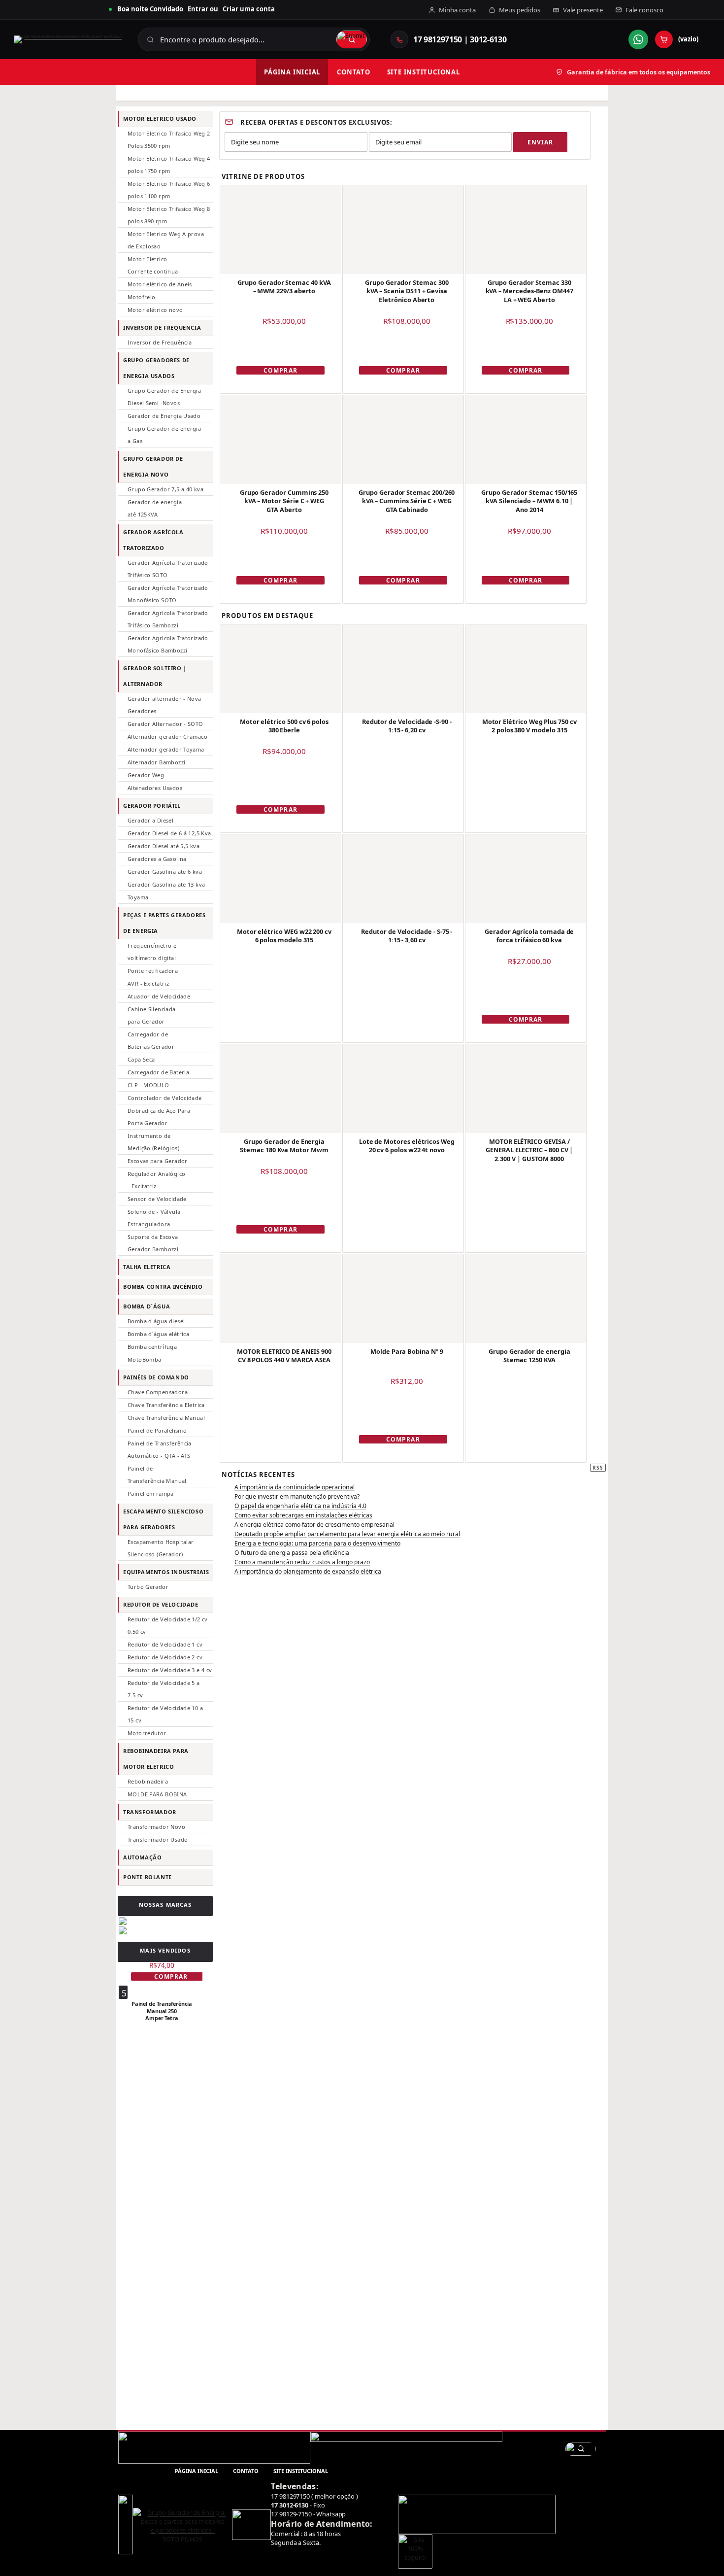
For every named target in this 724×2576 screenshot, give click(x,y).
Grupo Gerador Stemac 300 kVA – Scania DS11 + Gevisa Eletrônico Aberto (407, 291)
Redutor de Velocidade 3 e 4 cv (170, 1670)
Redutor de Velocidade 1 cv (165, 1644)
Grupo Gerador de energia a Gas (164, 435)
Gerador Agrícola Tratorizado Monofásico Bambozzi (168, 644)
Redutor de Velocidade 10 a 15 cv (165, 1714)
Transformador (150, 1812)
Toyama (138, 897)
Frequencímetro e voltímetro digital (152, 952)
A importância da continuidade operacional (295, 1487)
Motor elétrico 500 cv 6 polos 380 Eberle (284, 726)
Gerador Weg (146, 775)
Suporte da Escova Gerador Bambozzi (153, 1243)
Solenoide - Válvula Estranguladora (154, 1218)
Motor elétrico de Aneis (160, 284)
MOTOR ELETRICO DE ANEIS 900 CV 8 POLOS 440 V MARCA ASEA (284, 1356)
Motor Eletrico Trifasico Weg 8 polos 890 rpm (169, 215)
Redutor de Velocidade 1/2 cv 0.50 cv (168, 1625)
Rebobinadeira (148, 1781)
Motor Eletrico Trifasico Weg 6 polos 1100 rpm (169, 190)
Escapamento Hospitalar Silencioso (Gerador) (161, 1548)
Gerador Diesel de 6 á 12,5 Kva (169, 833)
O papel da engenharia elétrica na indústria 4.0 (300, 1506)
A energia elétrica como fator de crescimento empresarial (314, 1525)
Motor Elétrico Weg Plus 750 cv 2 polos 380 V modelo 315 (529, 726)
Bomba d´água (147, 1306)
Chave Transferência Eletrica (166, 1405)
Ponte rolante (148, 1877)
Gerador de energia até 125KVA (155, 508)
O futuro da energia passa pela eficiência (292, 1553)
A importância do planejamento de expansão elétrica (308, 1571)
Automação (142, 1857)
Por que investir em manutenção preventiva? (297, 1496)
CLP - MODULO (148, 1085)
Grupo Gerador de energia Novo (153, 466)
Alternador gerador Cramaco (167, 737)
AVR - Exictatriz (148, 983)
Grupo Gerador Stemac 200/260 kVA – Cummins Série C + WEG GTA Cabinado (407, 501)
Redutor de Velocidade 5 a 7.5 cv (164, 1689)
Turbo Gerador (148, 1587)
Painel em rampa (151, 1494)
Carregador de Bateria (158, 1072)
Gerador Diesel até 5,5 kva (164, 846)
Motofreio (141, 297)
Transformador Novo (156, 1827)
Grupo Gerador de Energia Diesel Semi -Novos (164, 397)
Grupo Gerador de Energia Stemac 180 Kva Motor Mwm (284, 1146)
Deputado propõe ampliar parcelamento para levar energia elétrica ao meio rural (347, 1534)
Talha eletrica (147, 1267)
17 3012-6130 (289, 2505)
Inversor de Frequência (160, 342)
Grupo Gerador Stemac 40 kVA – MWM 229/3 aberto (284, 287)
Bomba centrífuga (152, 1347)
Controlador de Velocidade (165, 1098)
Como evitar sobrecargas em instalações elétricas (303, 1515)
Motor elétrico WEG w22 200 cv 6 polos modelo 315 (284, 936)
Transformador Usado (158, 1839)
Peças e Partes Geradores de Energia (165, 923)
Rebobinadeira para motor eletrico (156, 1759)
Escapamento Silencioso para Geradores (163, 1519)
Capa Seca (141, 1059)
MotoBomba (144, 1359)
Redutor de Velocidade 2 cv (165, 1657)
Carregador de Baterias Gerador (151, 1040)
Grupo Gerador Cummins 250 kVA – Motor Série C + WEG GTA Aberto (284, 501)
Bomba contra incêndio (163, 1287)
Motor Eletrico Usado (160, 119)
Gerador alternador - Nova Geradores (165, 705)
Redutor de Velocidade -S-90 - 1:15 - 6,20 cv (407, 726)
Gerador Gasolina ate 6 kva (165, 872)
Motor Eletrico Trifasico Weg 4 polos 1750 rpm (169, 165)
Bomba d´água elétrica (158, 1334)
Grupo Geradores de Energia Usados (156, 368)
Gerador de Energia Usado (164, 416)
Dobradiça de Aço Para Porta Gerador (159, 1117)
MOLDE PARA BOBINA (157, 1794)
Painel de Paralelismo (157, 1430)
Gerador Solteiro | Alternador (155, 676)
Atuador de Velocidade (159, 996)
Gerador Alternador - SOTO (165, 724)
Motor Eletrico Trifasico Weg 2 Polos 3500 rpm (169, 139)
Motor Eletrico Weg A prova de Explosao (166, 240)
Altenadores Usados (155, 788)
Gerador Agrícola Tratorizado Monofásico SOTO (168, 594)
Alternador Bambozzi (156, 762)
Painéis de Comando (156, 1377)
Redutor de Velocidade (161, 1604)
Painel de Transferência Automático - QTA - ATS (160, 1449)
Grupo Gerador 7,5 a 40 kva (165, 489)
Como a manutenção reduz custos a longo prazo (302, 1562)
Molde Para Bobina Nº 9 (407, 1351)
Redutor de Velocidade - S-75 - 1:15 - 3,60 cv (407, 936)
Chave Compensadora (158, 1392)
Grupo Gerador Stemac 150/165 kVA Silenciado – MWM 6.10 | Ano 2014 (529, 501)
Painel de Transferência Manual (157, 1475)
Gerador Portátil (152, 806)
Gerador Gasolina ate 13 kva (166, 884)
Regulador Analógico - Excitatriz (156, 1180)
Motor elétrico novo (155, 310)
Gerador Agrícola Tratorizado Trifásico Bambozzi (168, 619)
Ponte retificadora (153, 971)
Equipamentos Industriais (166, 1572)
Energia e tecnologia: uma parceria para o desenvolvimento (317, 1543)
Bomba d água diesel (156, 1321)
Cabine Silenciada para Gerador (152, 1015)
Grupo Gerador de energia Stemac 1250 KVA (529, 1356)
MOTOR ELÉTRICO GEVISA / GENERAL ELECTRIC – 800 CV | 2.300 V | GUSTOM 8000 (529, 1150)
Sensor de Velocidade (157, 1199)
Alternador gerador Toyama (166, 749)
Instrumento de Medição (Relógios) (153, 1142)
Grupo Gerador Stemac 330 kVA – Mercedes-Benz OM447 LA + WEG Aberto (529, 291)
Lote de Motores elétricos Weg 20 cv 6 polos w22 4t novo (407, 1146)
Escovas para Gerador (158, 1161)
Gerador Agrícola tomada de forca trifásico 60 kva (529, 936)
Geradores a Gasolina (157, 859)
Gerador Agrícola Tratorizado (153, 540)
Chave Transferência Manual (166, 1418)
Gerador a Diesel (150, 820)
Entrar (198, 9)
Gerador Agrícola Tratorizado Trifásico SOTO (168, 569)
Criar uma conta (249, 9)
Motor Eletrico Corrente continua (153, 265)
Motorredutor (147, 1733)
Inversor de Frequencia (162, 327)
